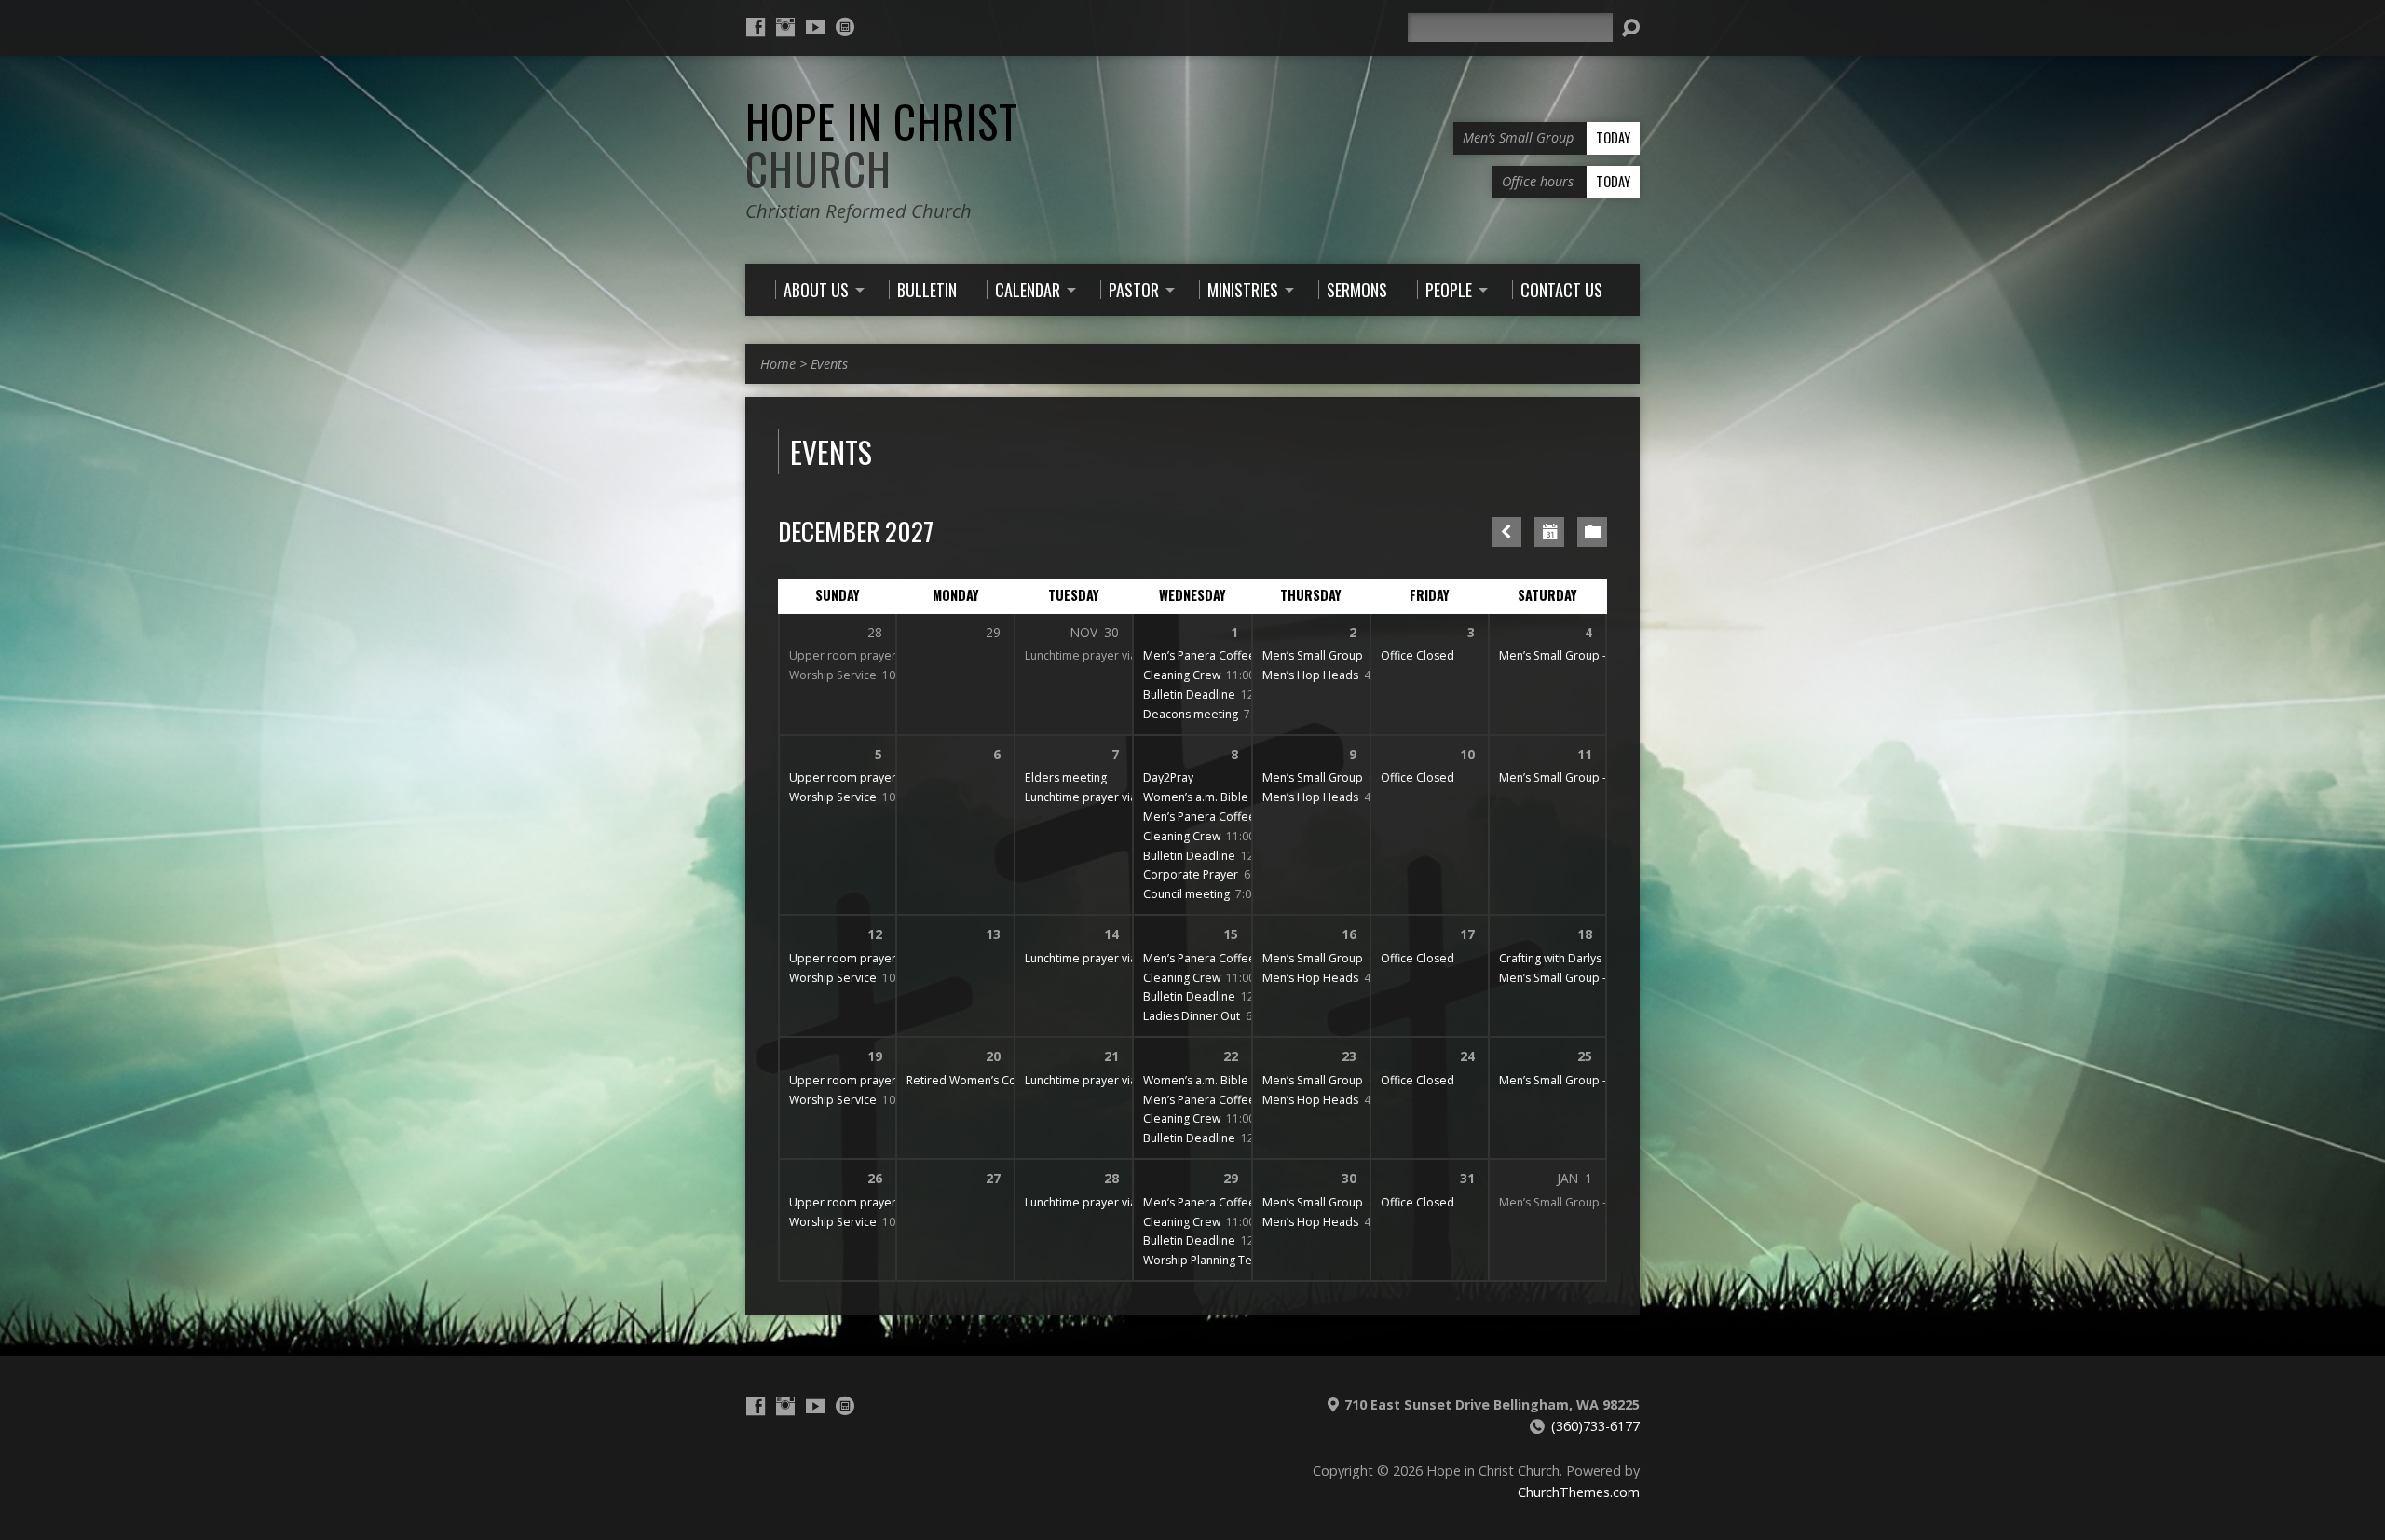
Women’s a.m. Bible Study (1212, 797)
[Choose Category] (1592, 532)
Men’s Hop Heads (1310, 675)
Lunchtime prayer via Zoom (1098, 655)
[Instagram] (785, 27)
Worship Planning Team (1206, 1260)
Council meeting (1186, 894)
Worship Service (833, 675)
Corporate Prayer (1191, 874)
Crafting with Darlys (1550, 958)
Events (829, 364)
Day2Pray (1168, 777)
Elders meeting (1066, 777)
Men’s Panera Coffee (1199, 655)
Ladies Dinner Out (1192, 1016)
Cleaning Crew (1182, 675)
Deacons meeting (1191, 714)
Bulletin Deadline (1189, 695)
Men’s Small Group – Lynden (1574, 655)
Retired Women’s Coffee (973, 1080)
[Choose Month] (1549, 532)
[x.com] (845, 27)
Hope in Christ (882, 145)
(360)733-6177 (1595, 1426)
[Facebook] (756, 27)
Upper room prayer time (856, 655)
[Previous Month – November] (1506, 532)
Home (778, 364)
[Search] (1630, 28)
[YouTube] (815, 27)
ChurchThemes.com (1579, 1492)
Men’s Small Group (1313, 655)
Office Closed (1417, 655)
